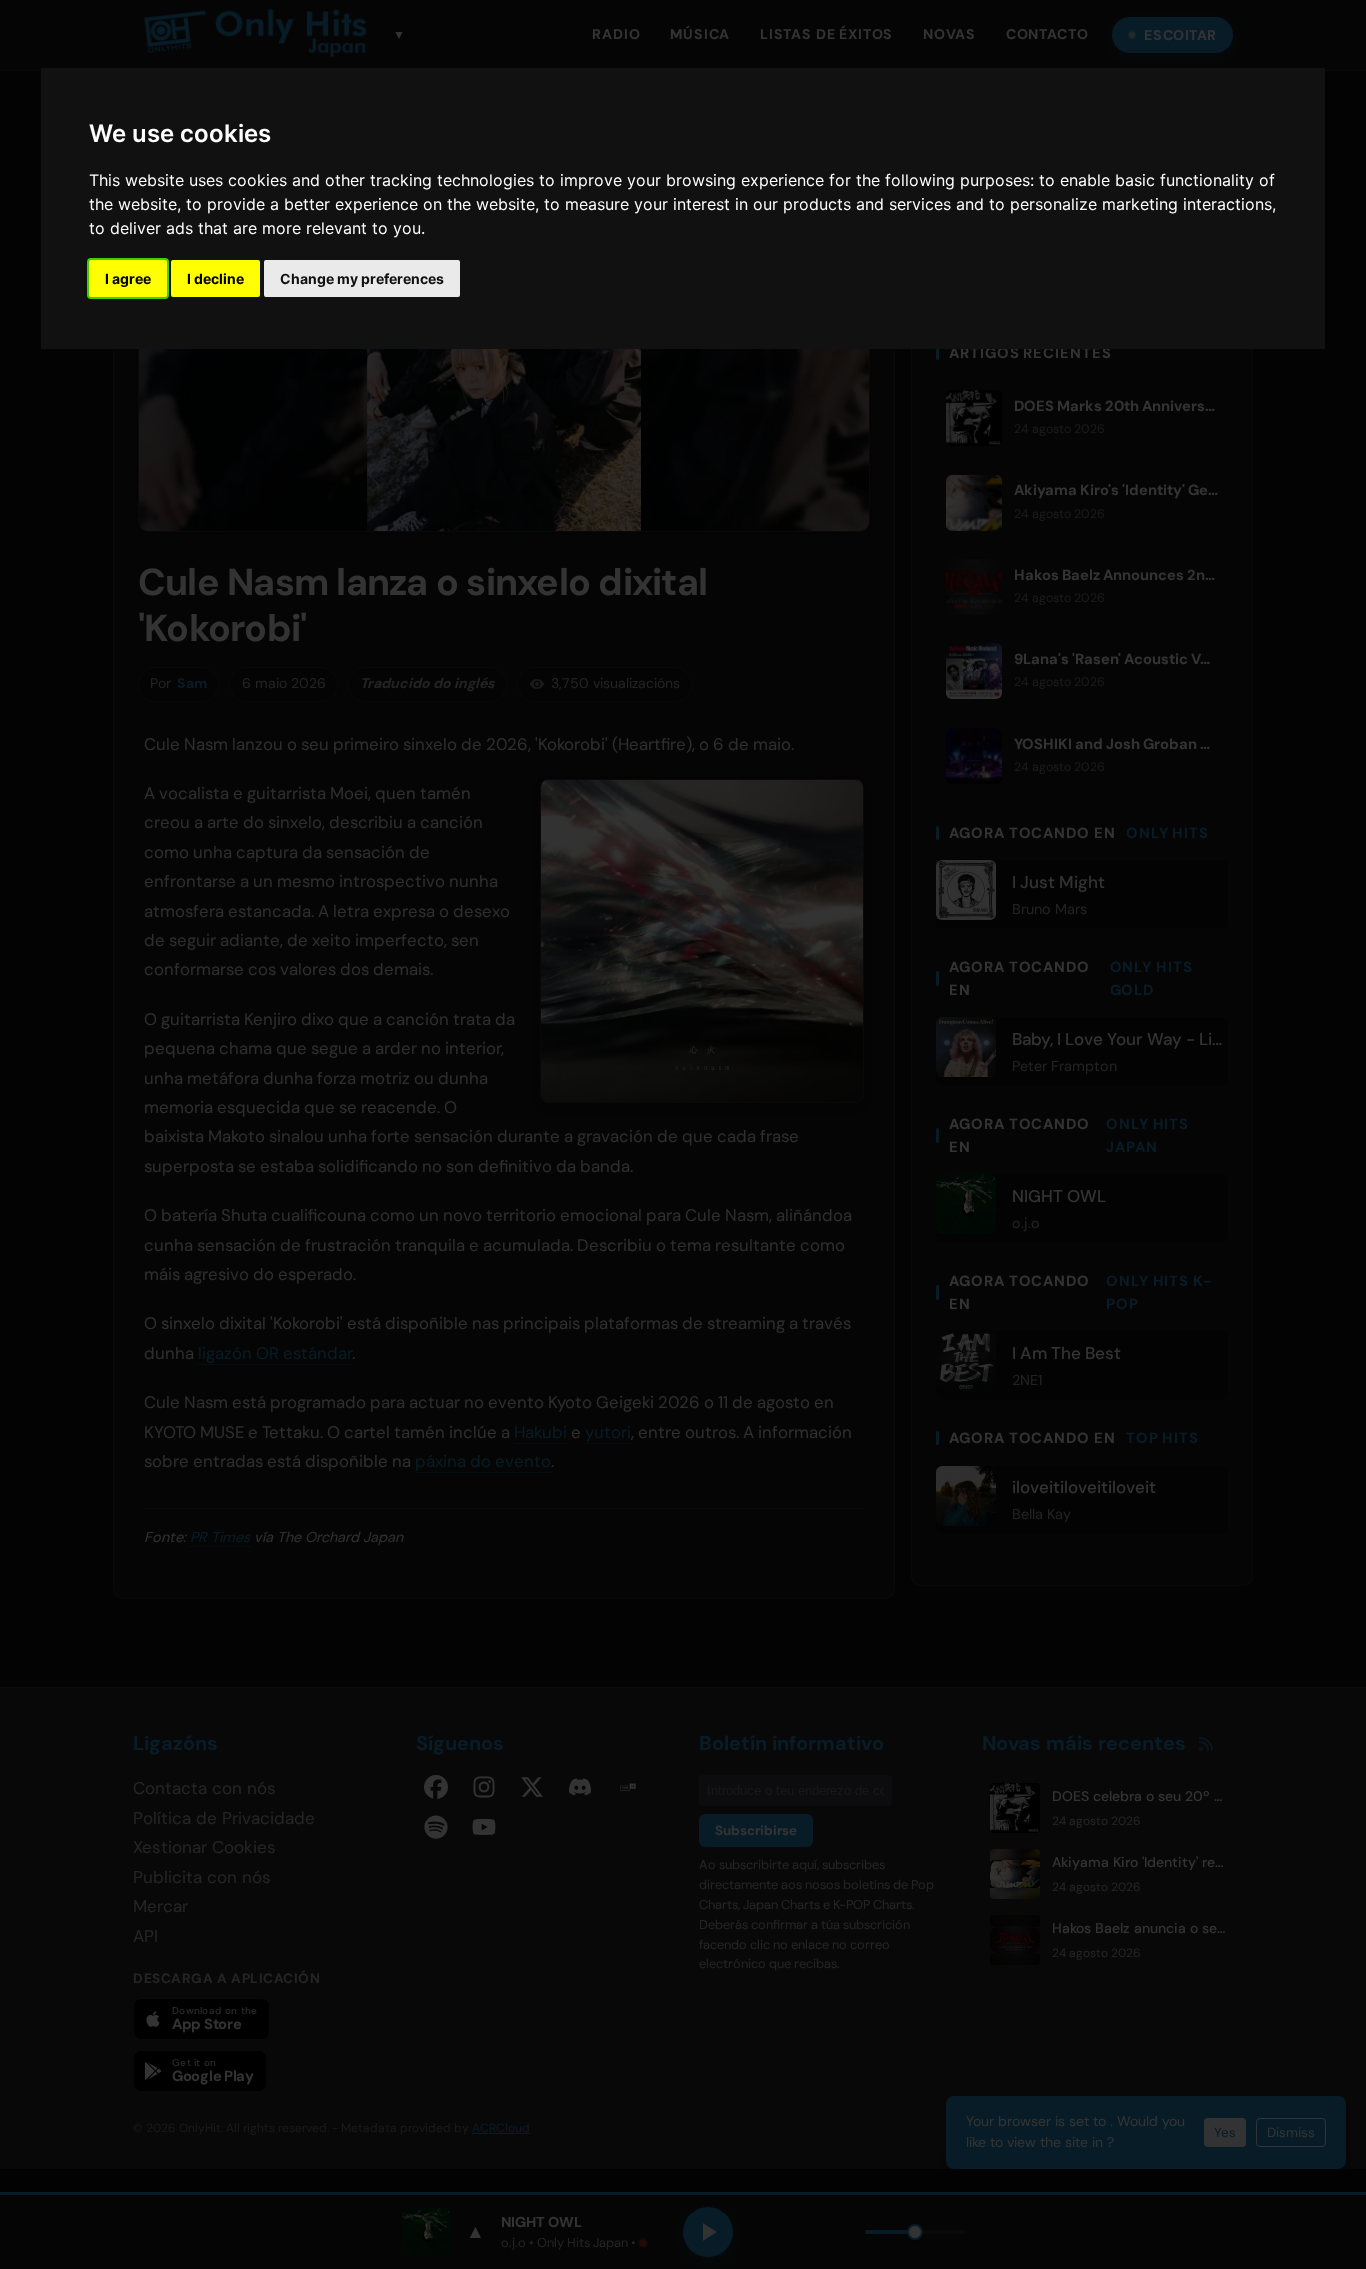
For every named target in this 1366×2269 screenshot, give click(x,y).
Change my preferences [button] (362, 278)
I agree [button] (128, 278)
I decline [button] (215, 278)
